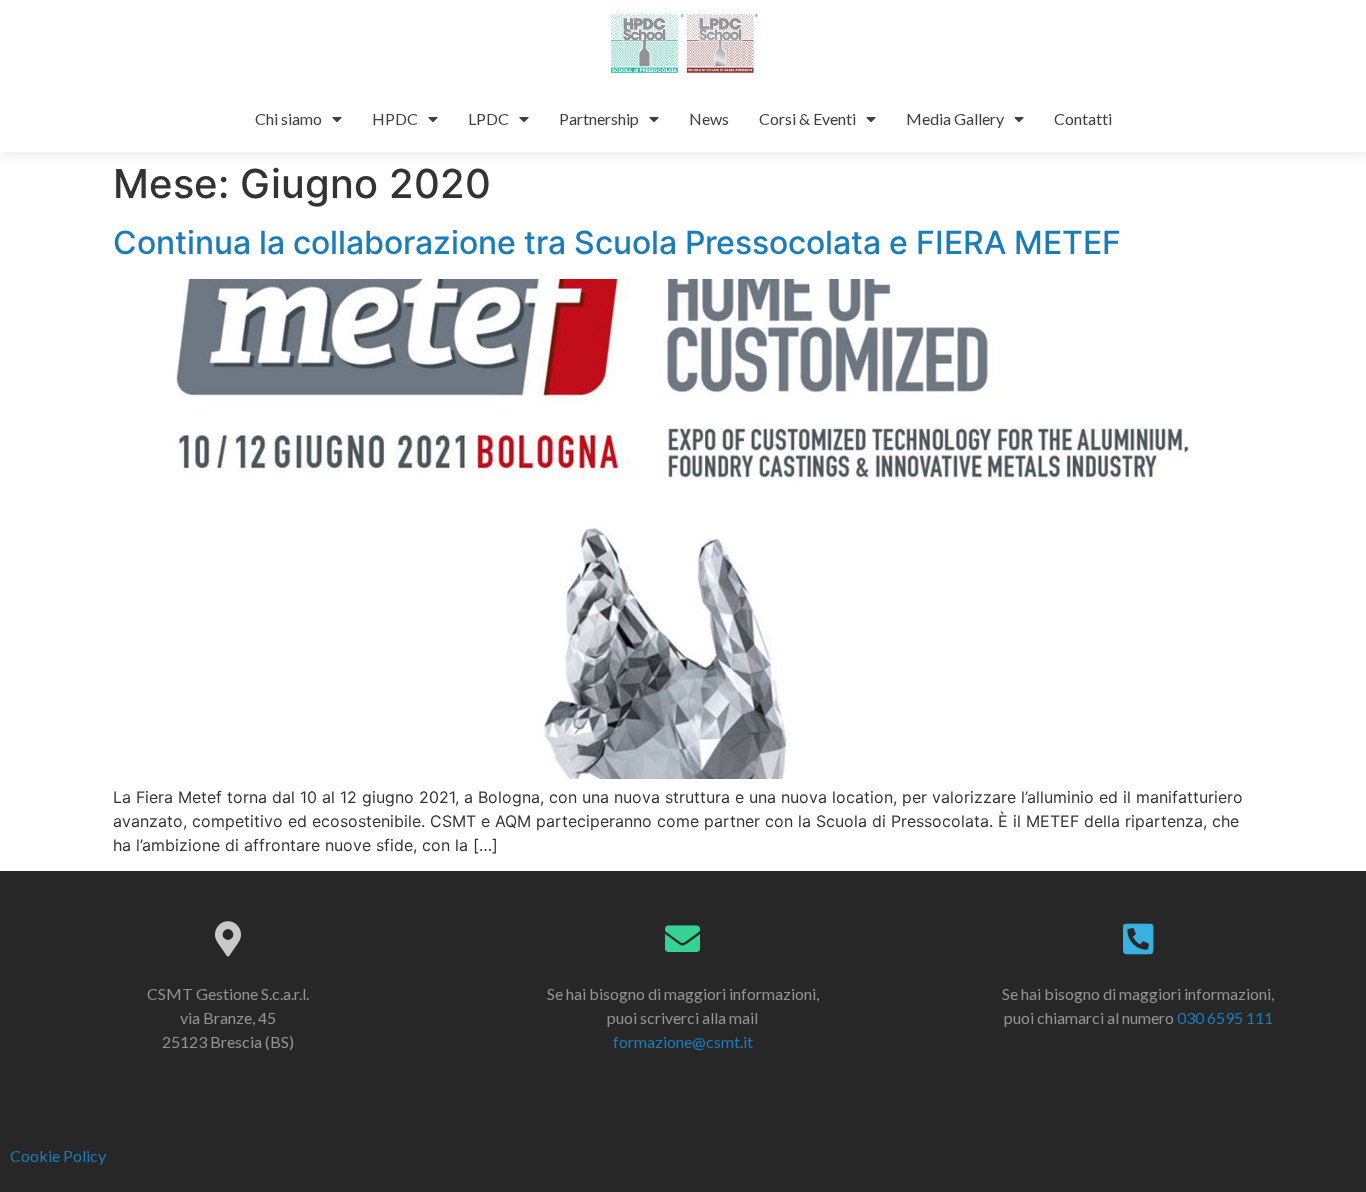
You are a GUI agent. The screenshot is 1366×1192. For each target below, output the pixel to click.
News (709, 118)
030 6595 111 (1225, 1017)
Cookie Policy (58, 1155)
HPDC (395, 118)
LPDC (488, 118)
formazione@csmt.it (683, 1041)
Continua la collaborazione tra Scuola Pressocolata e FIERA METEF (617, 242)
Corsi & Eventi (807, 118)
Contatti (1083, 118)
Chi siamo (288, 118)
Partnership (599, 118)
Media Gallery (955, 118)
